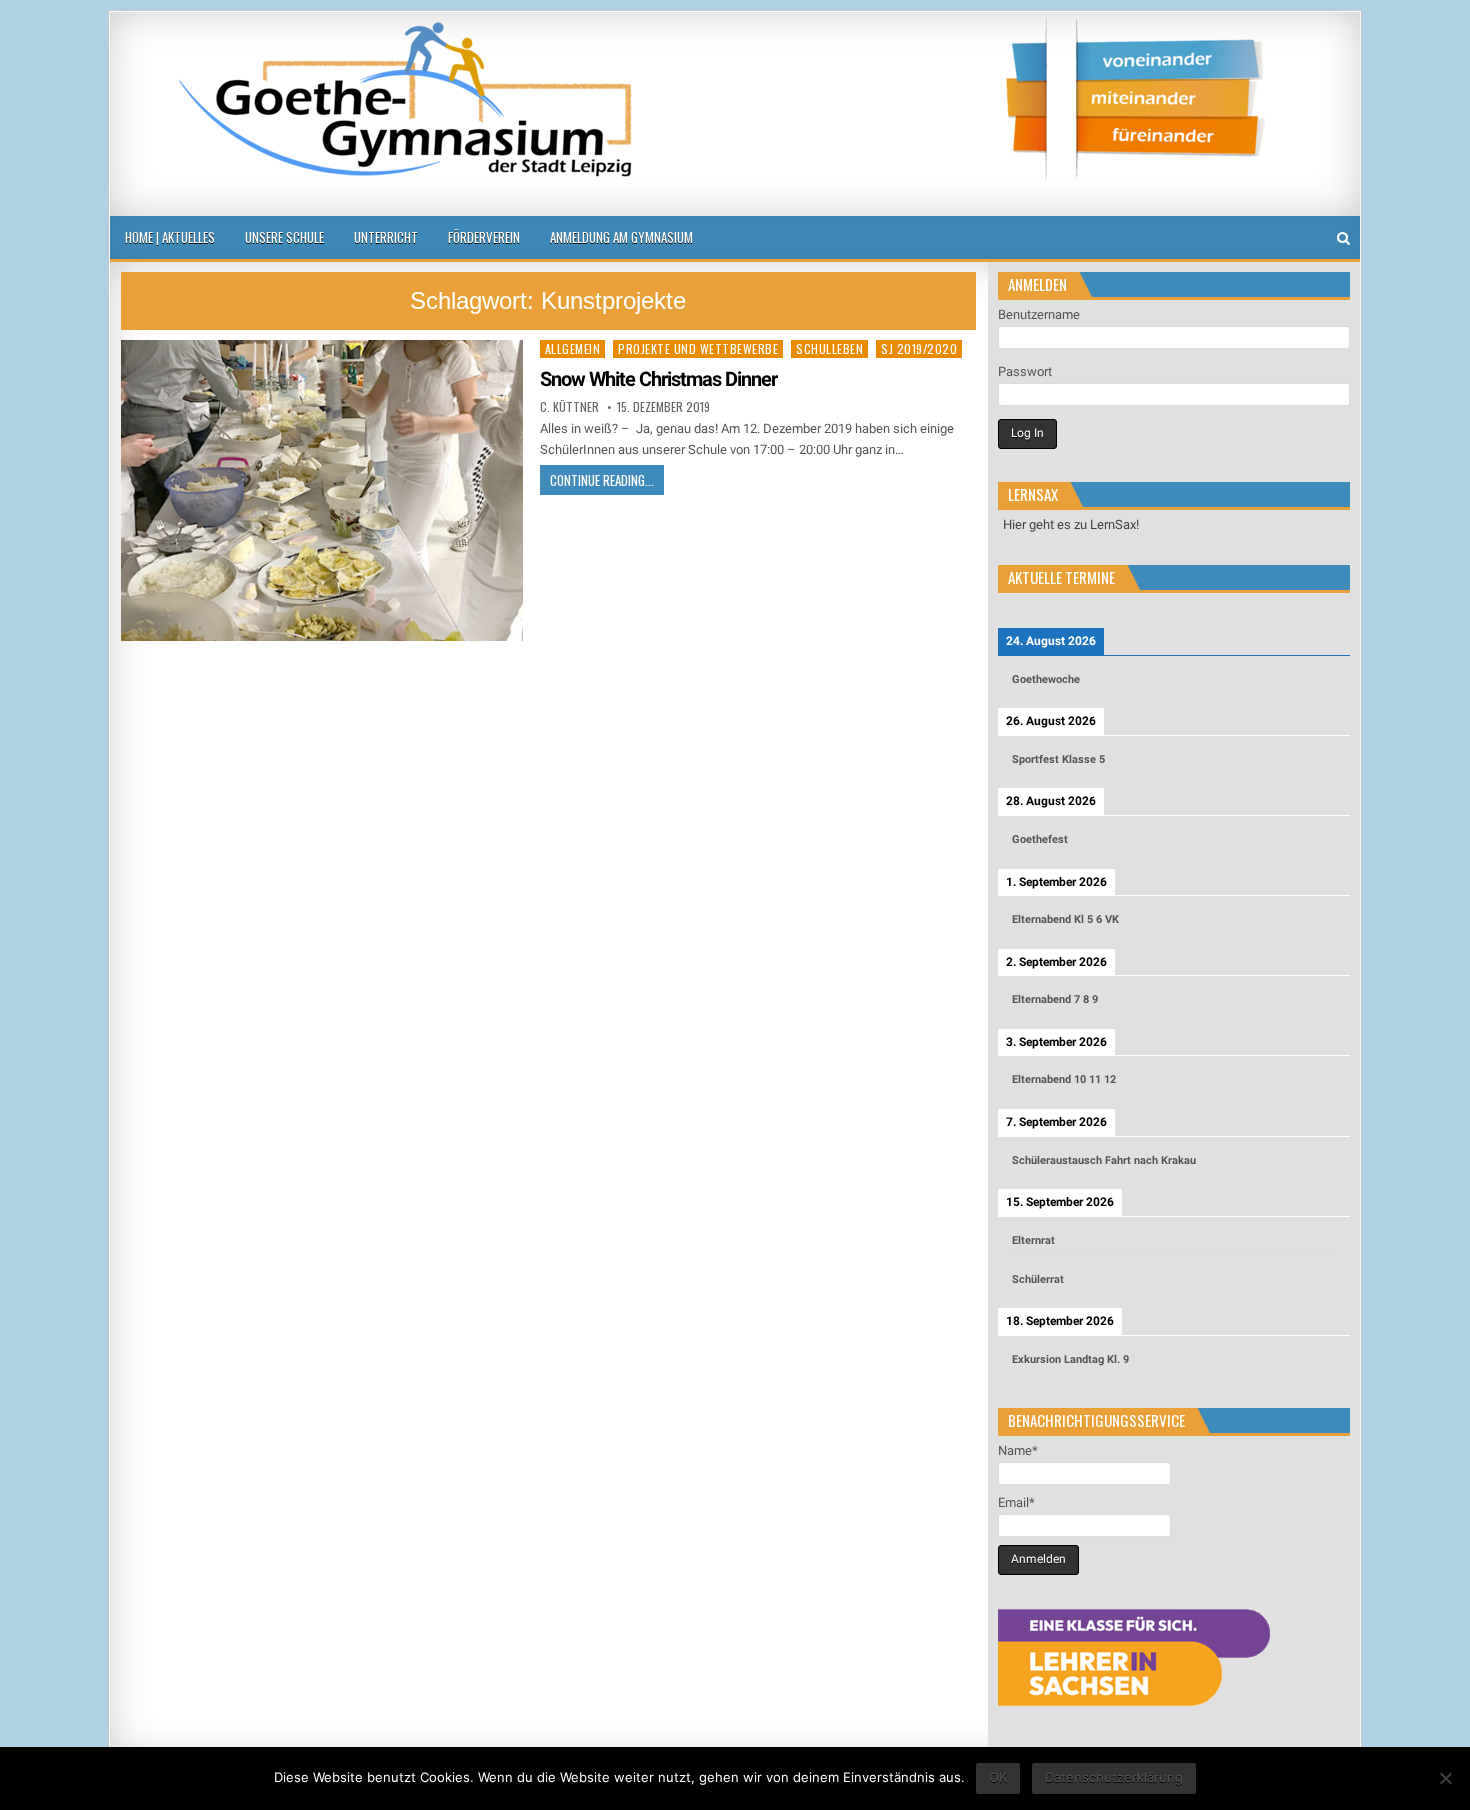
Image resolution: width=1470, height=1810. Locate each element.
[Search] (1343, 238)
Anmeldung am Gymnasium (621, 237)
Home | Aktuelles (170, 237)
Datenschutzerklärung (1114, 1777)
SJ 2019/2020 (919, 348)
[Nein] (1445, 1778)
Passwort (1025, 371)
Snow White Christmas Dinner (658, 379)
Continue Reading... (602, 480)
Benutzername (1039, 314)
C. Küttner (569, 407)
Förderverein (484, 237)
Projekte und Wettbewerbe (698, 348)
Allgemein (573, 348)
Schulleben (829, 348)
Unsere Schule (284, 237)
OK (998, 1777)
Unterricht (386, 237)
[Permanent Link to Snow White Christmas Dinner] (322, 490)
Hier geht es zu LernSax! (1071, 524)
